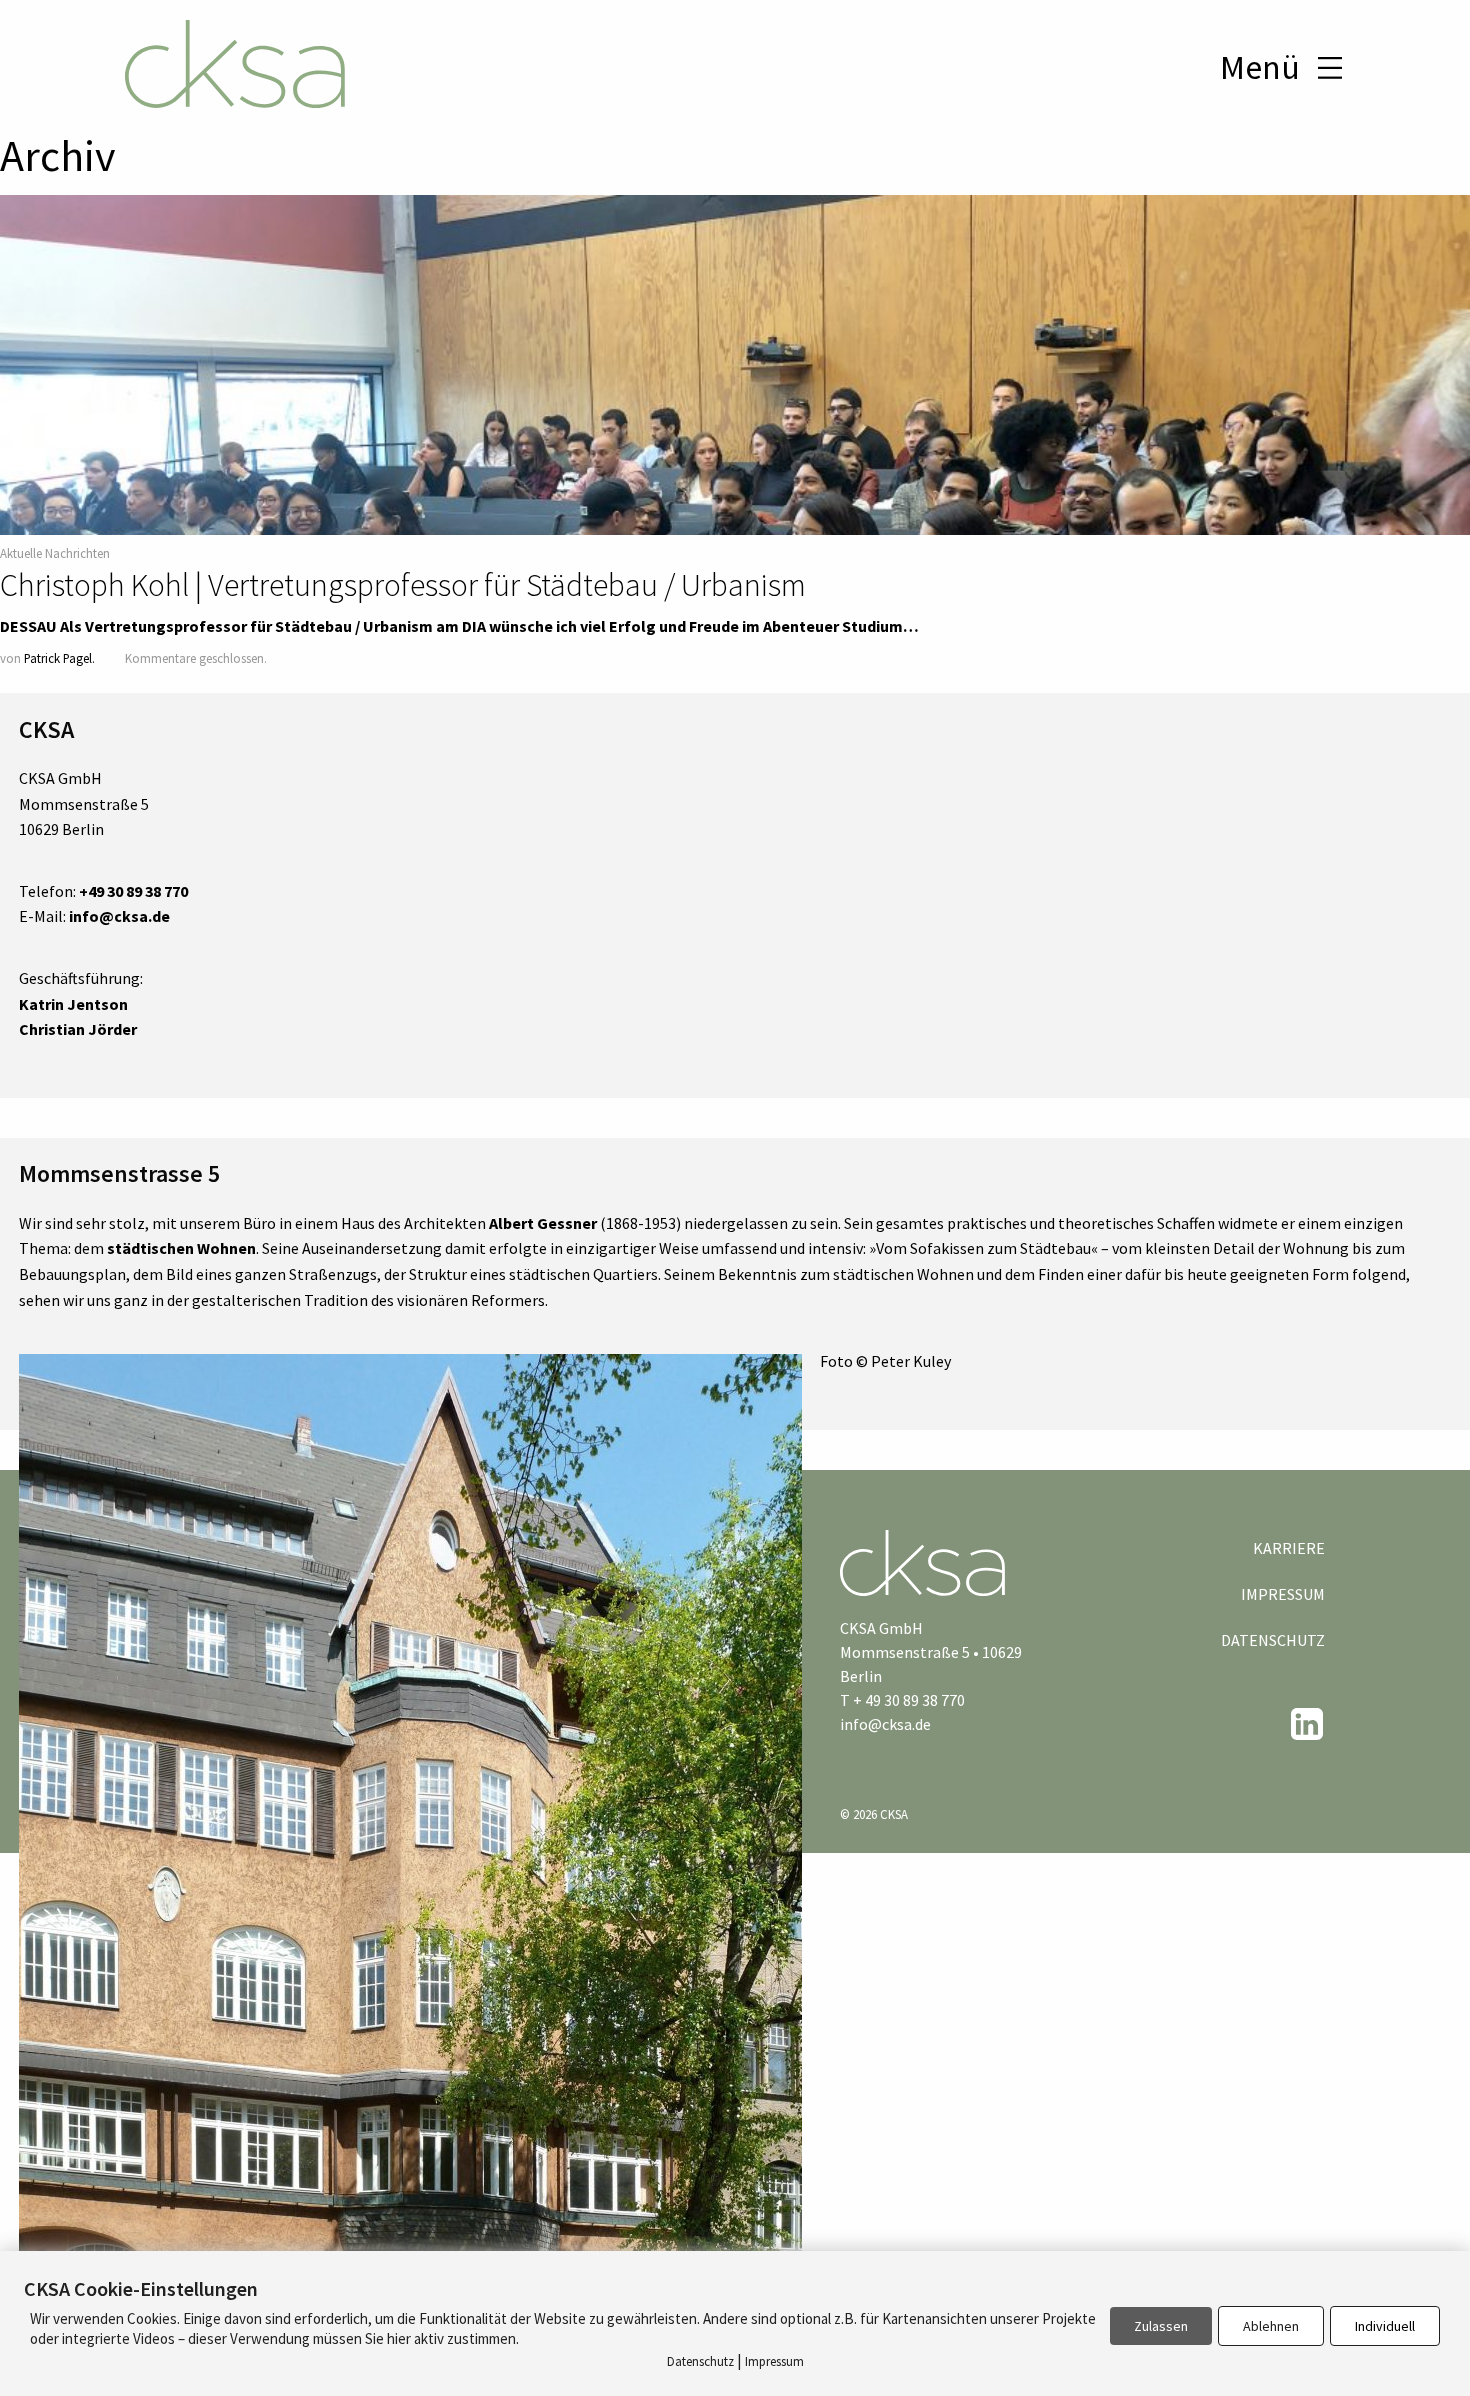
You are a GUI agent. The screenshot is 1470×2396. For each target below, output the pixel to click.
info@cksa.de (885, 1724)
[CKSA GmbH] (235, 67)
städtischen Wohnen (181, 1248)
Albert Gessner (543, 1223)
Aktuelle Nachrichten (55, 553)
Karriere (1289, 1548)
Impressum (1283, 1594)
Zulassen (1161, 2326)
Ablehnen (1271, 2326)
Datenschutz (1273, 1640)
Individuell (1385, 2326)
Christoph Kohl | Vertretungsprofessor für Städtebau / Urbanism (403, 585)
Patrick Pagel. (59, 658)
